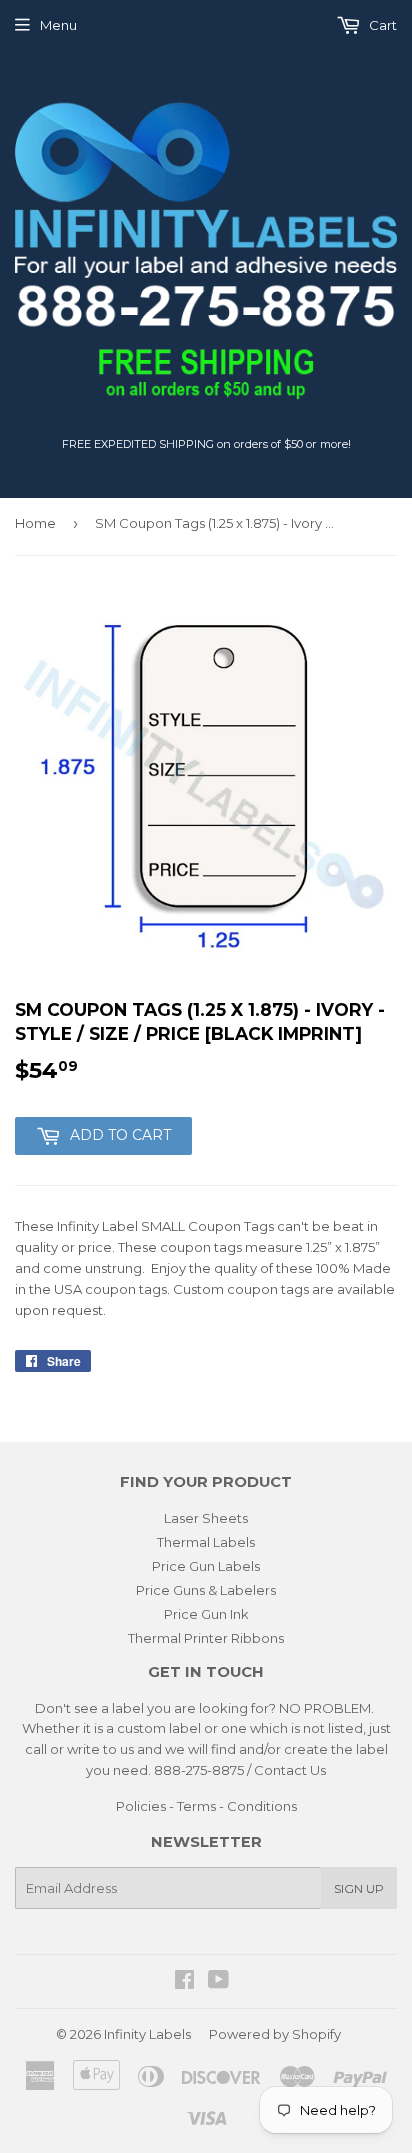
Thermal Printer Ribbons (206, 1638)
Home (35, 523)
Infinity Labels (147, 2034)
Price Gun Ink (206, 1614)
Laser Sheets (206, 1518)
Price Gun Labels (206, 1566)
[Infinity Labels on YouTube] (218, 1982)
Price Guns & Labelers (206, 1590)
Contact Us (290, 1770)
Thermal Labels (206, 1542)
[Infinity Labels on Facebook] (184, 1982)
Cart (381, 25)
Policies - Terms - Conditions (206, 1806)
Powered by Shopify (275, 2034)
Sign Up (359, 1888)
